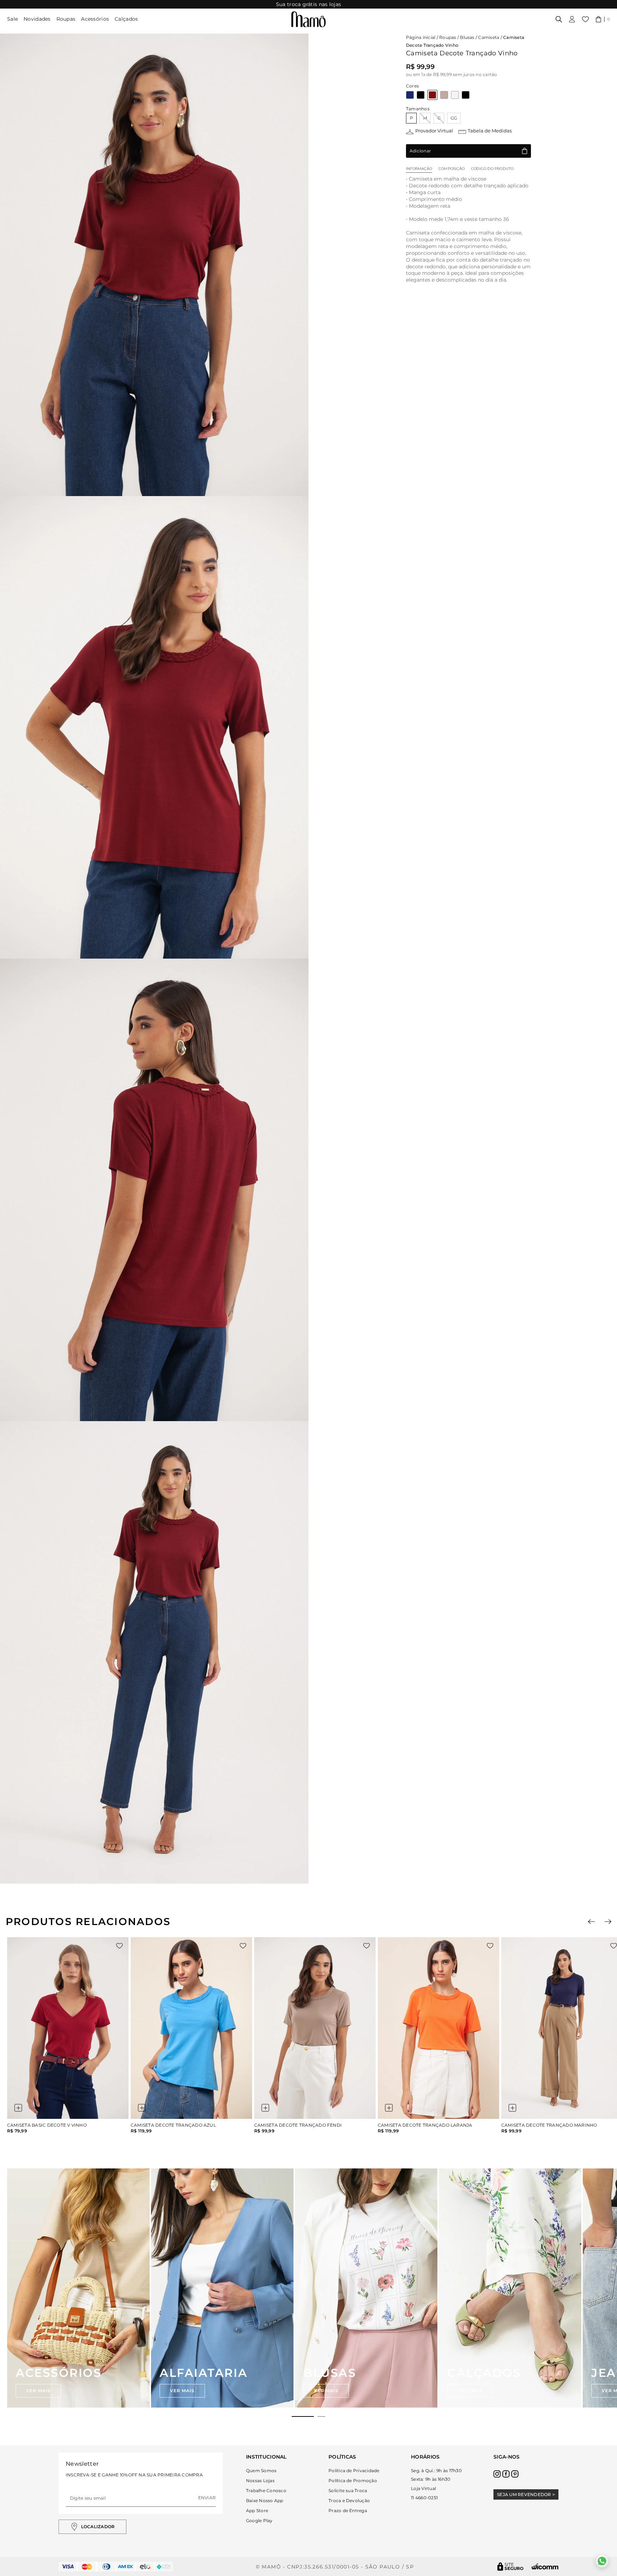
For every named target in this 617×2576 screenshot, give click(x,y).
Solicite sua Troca (348, 2491)
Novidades (37, 19)
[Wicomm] (545, 2567)
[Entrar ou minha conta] (572, 19)
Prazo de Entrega (348, 2511)
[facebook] (506, 2474)
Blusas (467, 37)
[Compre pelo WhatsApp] (602, 2561)
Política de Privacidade (354, 2471)
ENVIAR (207, 2498)
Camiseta (489, 37)
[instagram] (497, 2474)
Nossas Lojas (260, 2481)
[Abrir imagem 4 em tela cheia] (154, 1652)
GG (454, 118)
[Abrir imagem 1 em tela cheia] (154, 265)
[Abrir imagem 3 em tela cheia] (154, 1190)
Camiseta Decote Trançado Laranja (425, 2125)
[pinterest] (515, 2474)
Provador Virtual (434, 131)
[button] (603, 19)
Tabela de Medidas (490, 131)
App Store (257, 2511)
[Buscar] (559, 19)
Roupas (66, 19)
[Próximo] (608, 1922)
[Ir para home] (308, 19)
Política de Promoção (353, 2481)
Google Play (259, 2521)
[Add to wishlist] (119, 1946)
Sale (12, 19)
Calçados (126, 19)
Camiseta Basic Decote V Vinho (47, 2125)
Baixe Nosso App (265, 2501)
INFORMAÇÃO (419, 169)
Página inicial (421, 37)
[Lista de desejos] (585, 19)
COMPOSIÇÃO (452, 169)
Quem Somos (261, 2471)
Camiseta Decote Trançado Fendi (298, 2125)
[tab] (303, 2416)
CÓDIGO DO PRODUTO (492, 169)
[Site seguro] (511, 2567)
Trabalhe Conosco (266, 2491)
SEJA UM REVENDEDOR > (526, 2494)
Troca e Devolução (349, 2501)
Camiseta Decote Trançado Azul (173, 2125)
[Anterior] (591, 1922)
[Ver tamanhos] (18, 2108)
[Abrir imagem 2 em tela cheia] (154, 727)
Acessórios (95, 19)
